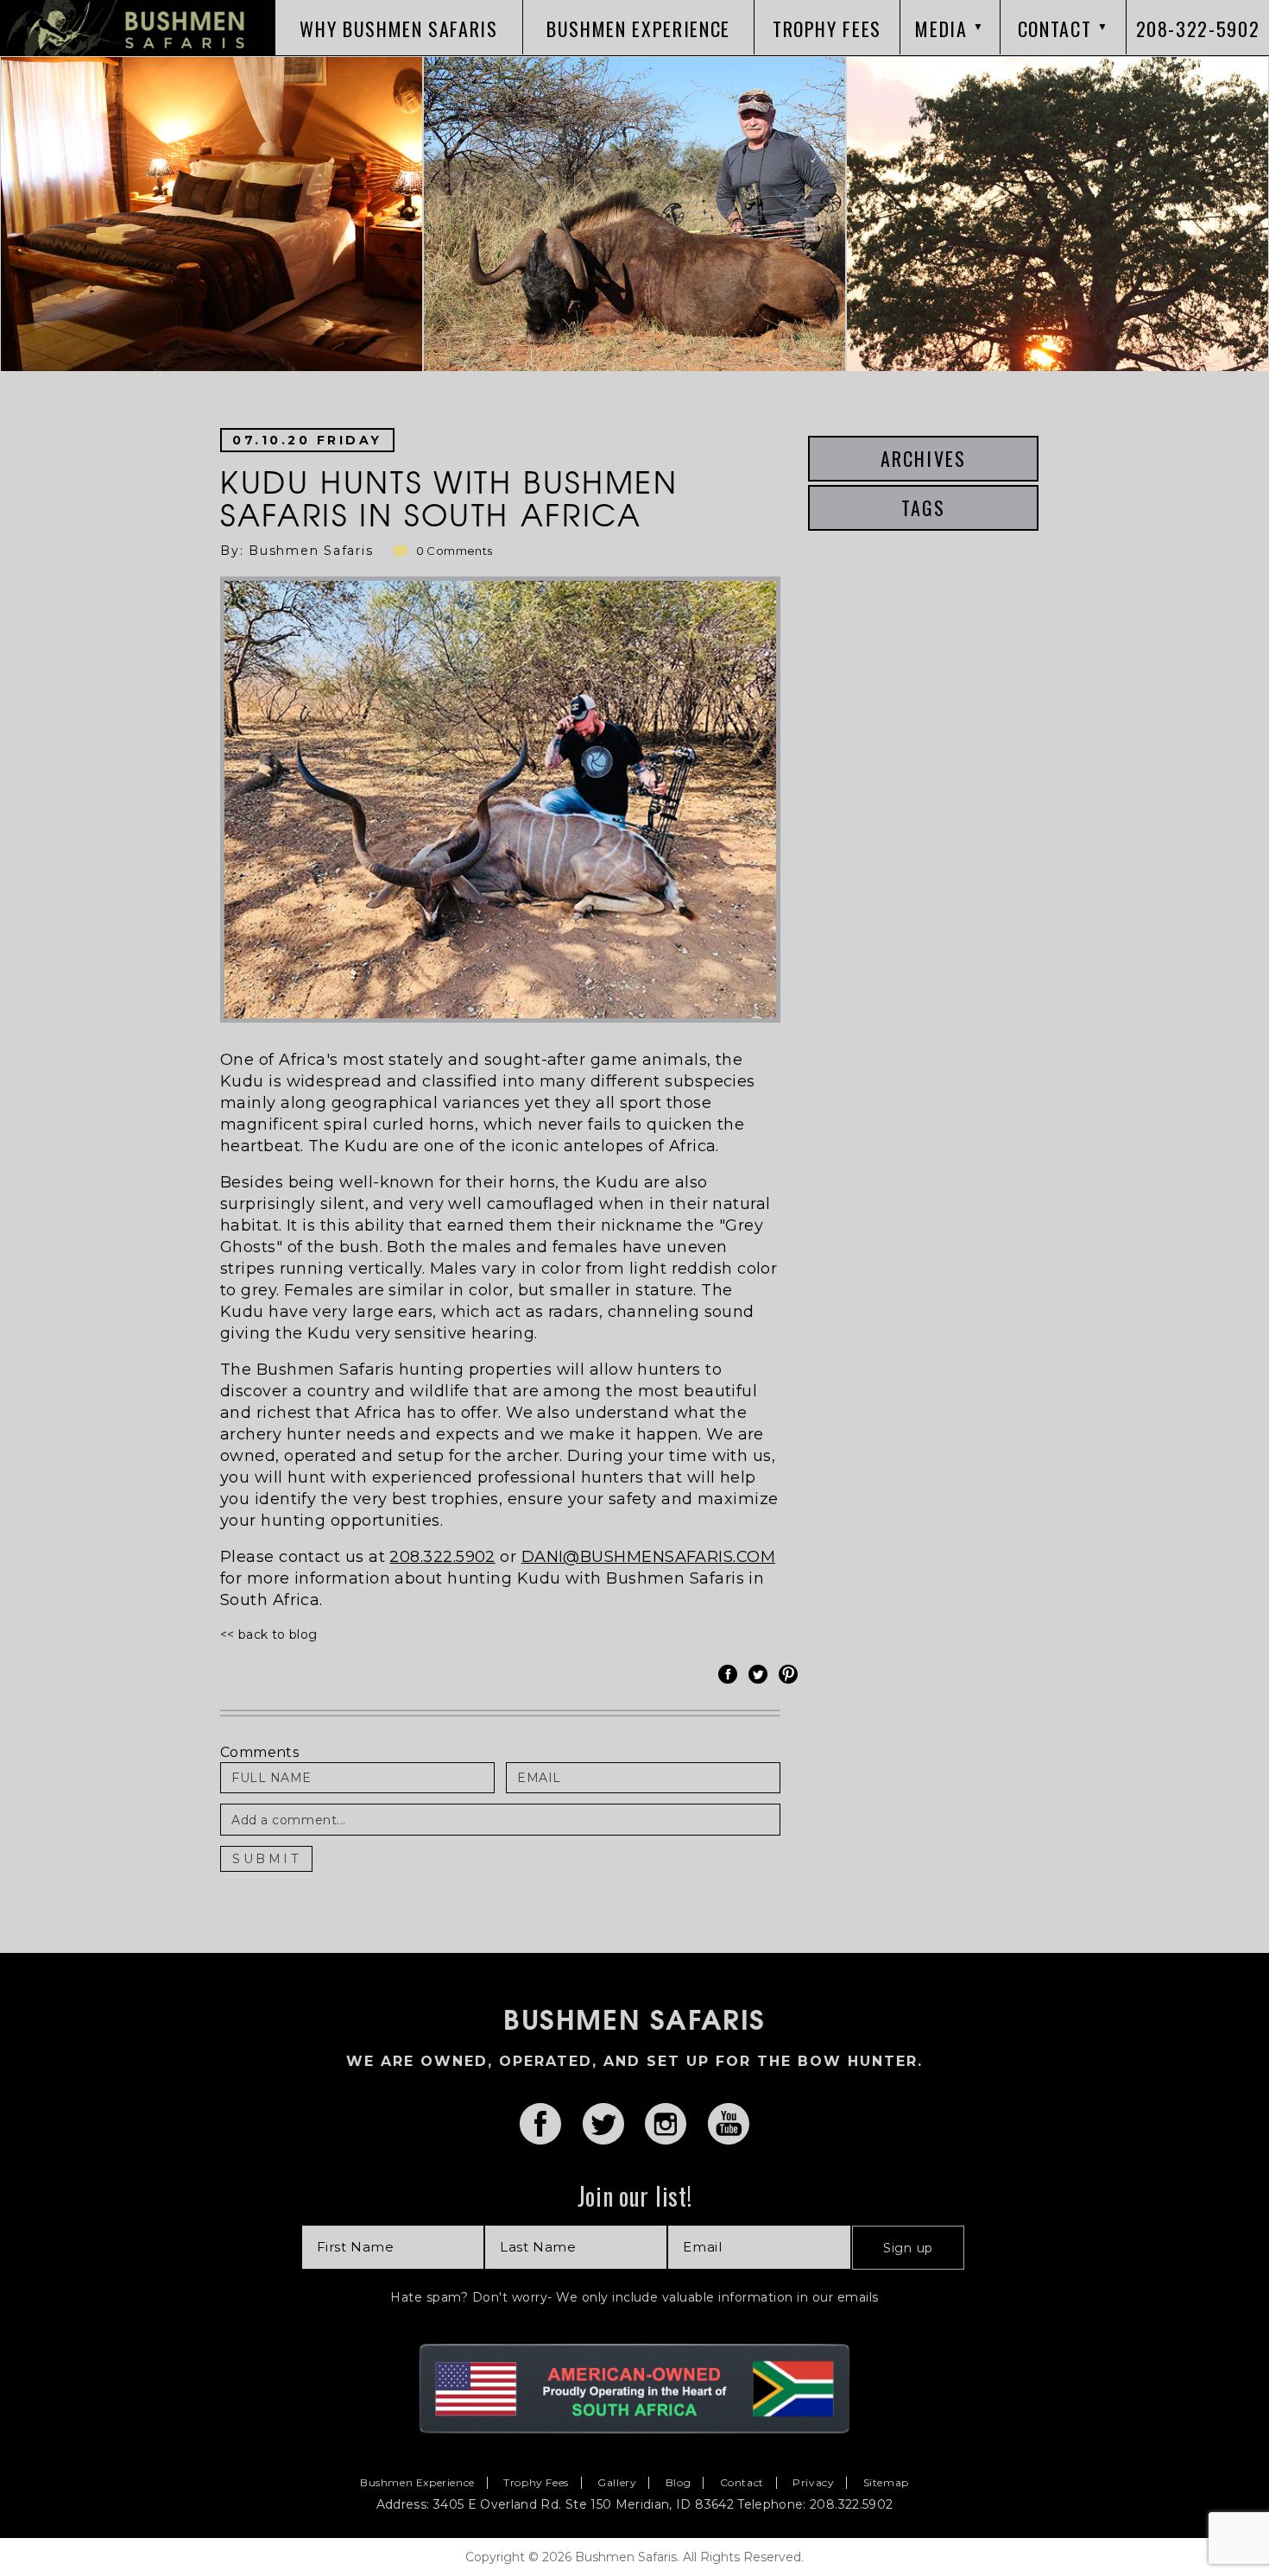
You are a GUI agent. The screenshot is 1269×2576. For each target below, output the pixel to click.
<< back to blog (268, 1634)
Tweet (761, 1674)
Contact (742, 2483)
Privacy (813, 2483)
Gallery (617, 2483)
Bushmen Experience (417, 2483)
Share (730, 1674)
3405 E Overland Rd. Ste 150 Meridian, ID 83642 (584, 2504)
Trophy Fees (536, 2483)
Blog (678, 2483)
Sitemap (886, 2483)
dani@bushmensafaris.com (648, 1557)
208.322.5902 (442, 1557)
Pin (791, 1674)
